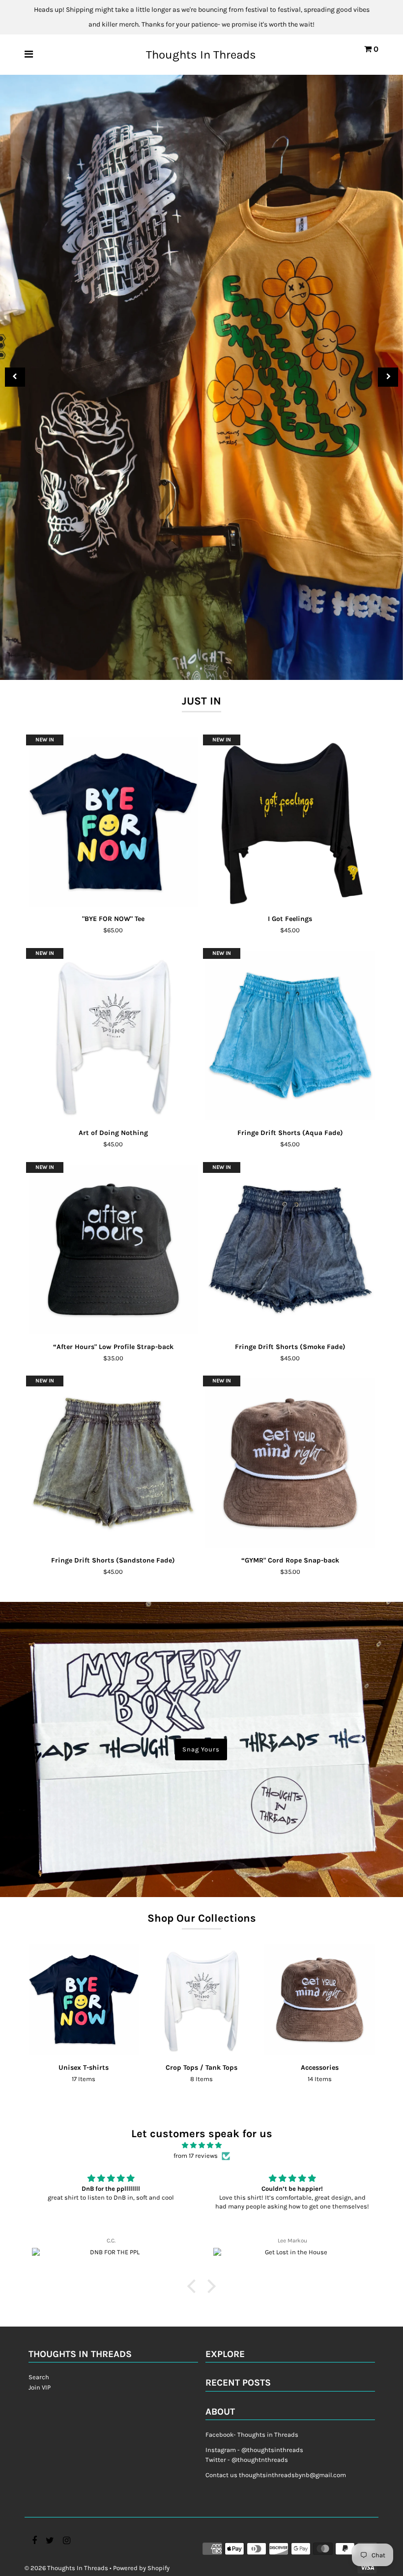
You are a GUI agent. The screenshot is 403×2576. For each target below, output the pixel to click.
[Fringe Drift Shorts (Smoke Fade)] (290, 1249)
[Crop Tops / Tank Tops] (202, 2000)
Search (39, 2377)
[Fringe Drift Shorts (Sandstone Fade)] (113, 1463)
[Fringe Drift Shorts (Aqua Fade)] (290, 1035)
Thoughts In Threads (201, 55)
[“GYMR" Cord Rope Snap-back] (290, 1463)
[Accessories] (320, 2000)
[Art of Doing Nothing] (113, 1035)
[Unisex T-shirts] (84, 2000)
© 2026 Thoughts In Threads (66, 2568)
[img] (201, 2146)
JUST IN (201, 701)
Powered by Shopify (141, 2568)
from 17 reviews (196, 2156)
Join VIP (40, 2387)
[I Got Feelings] (290, 822)
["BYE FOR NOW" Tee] (113, 822)
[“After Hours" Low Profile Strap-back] (113, 1249)
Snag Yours (201, 1749)
